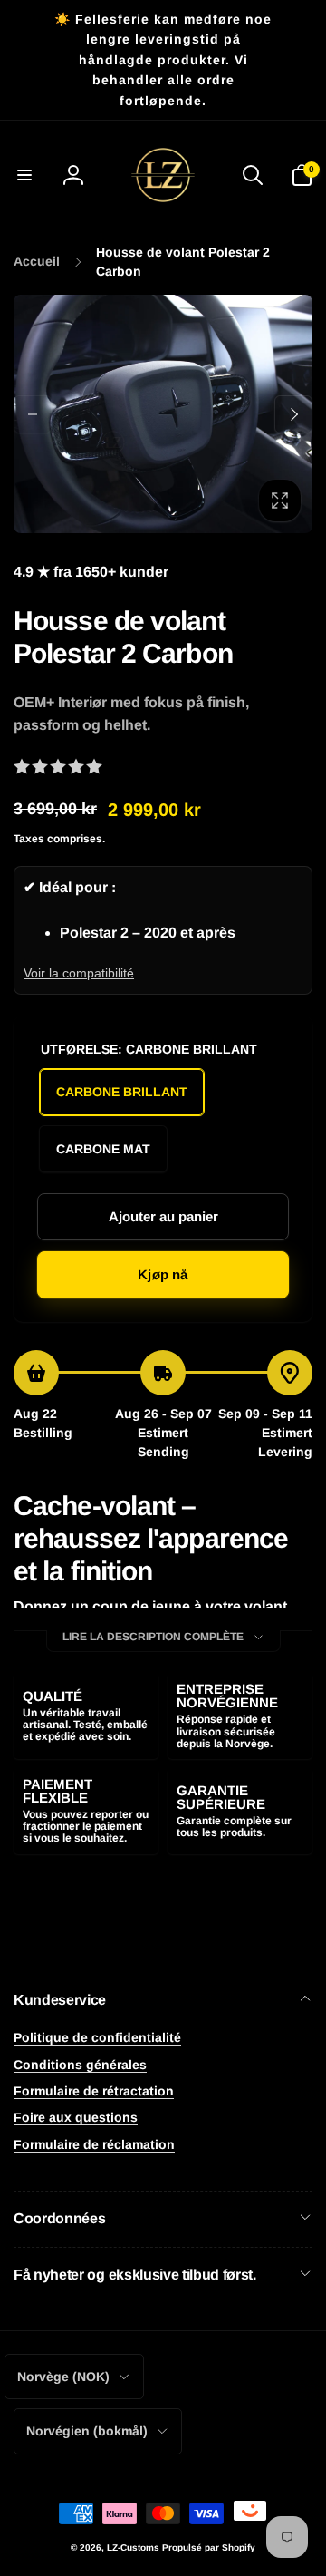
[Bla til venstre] (33, 414)
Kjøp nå (163, 1274)
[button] (24, 175)
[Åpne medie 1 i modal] (163, 414)
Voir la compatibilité (79, 973)
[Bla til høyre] (293, 414)
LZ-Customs (133, 2547)
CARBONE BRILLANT (122, 1092)
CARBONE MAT (103, 1149)
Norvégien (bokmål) (87, 2431)
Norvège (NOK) (63, 2377)
